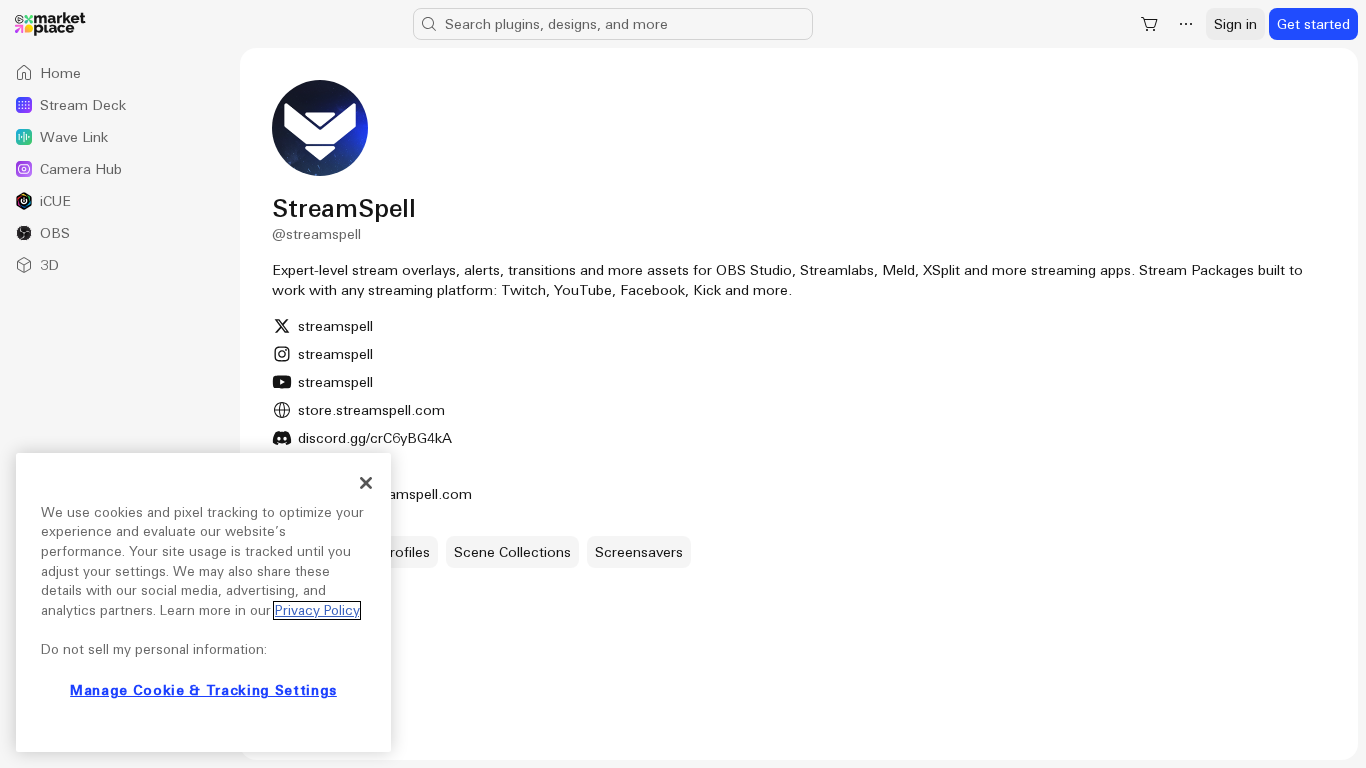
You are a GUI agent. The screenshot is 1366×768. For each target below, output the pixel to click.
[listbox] (120, 169)
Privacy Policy (317, 610)
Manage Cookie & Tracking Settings (203, 690)
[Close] (366, 483)
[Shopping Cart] (1150, 24)
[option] (120, 73)
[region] (203, 602)
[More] (1186, 24)
